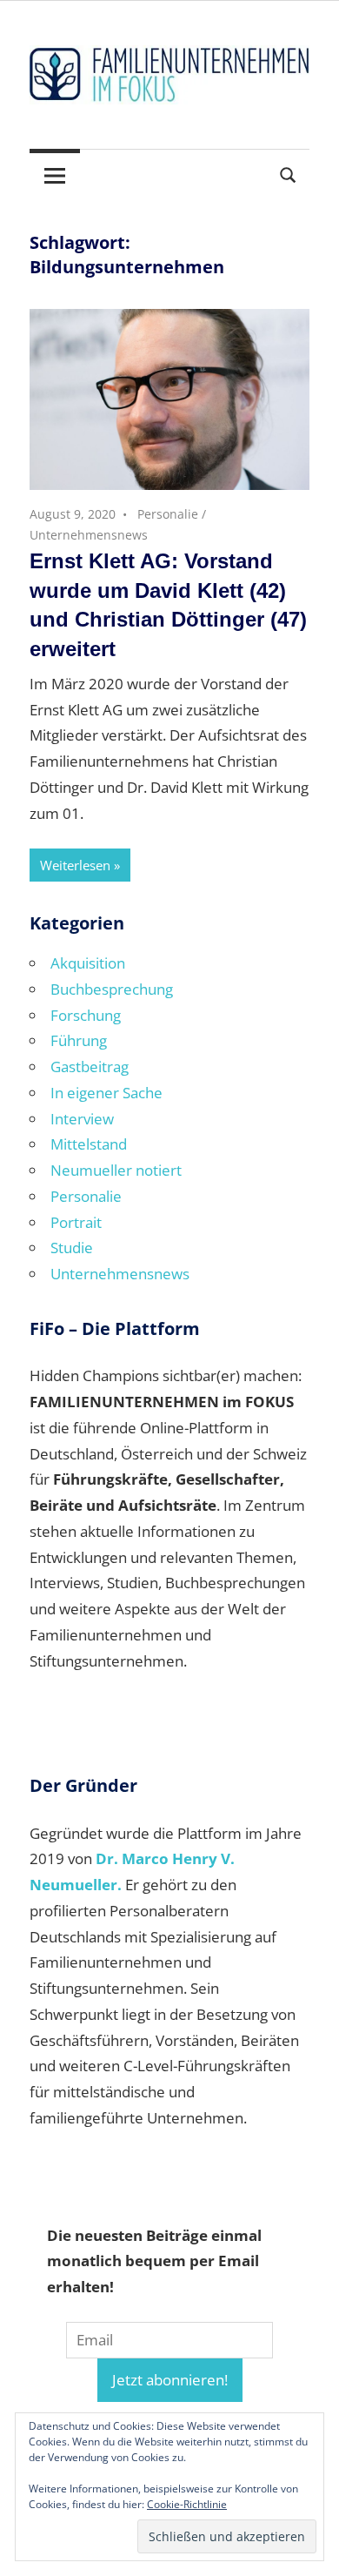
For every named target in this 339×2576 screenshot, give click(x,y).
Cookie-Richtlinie (187, 2504)
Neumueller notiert (116, 1170)
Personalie (168, 514)
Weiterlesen (75, 865)
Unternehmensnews (89, 535)
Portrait (76, 1222)
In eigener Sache (106, 1093)
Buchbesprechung (112, 989)
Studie (72, 1248)
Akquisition (88, 963)
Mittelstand (89, 1144)
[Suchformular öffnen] (289, 173)
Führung (79, 1040)
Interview (82, 1119)
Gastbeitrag (90, 1067)
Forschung (86, 1015)
